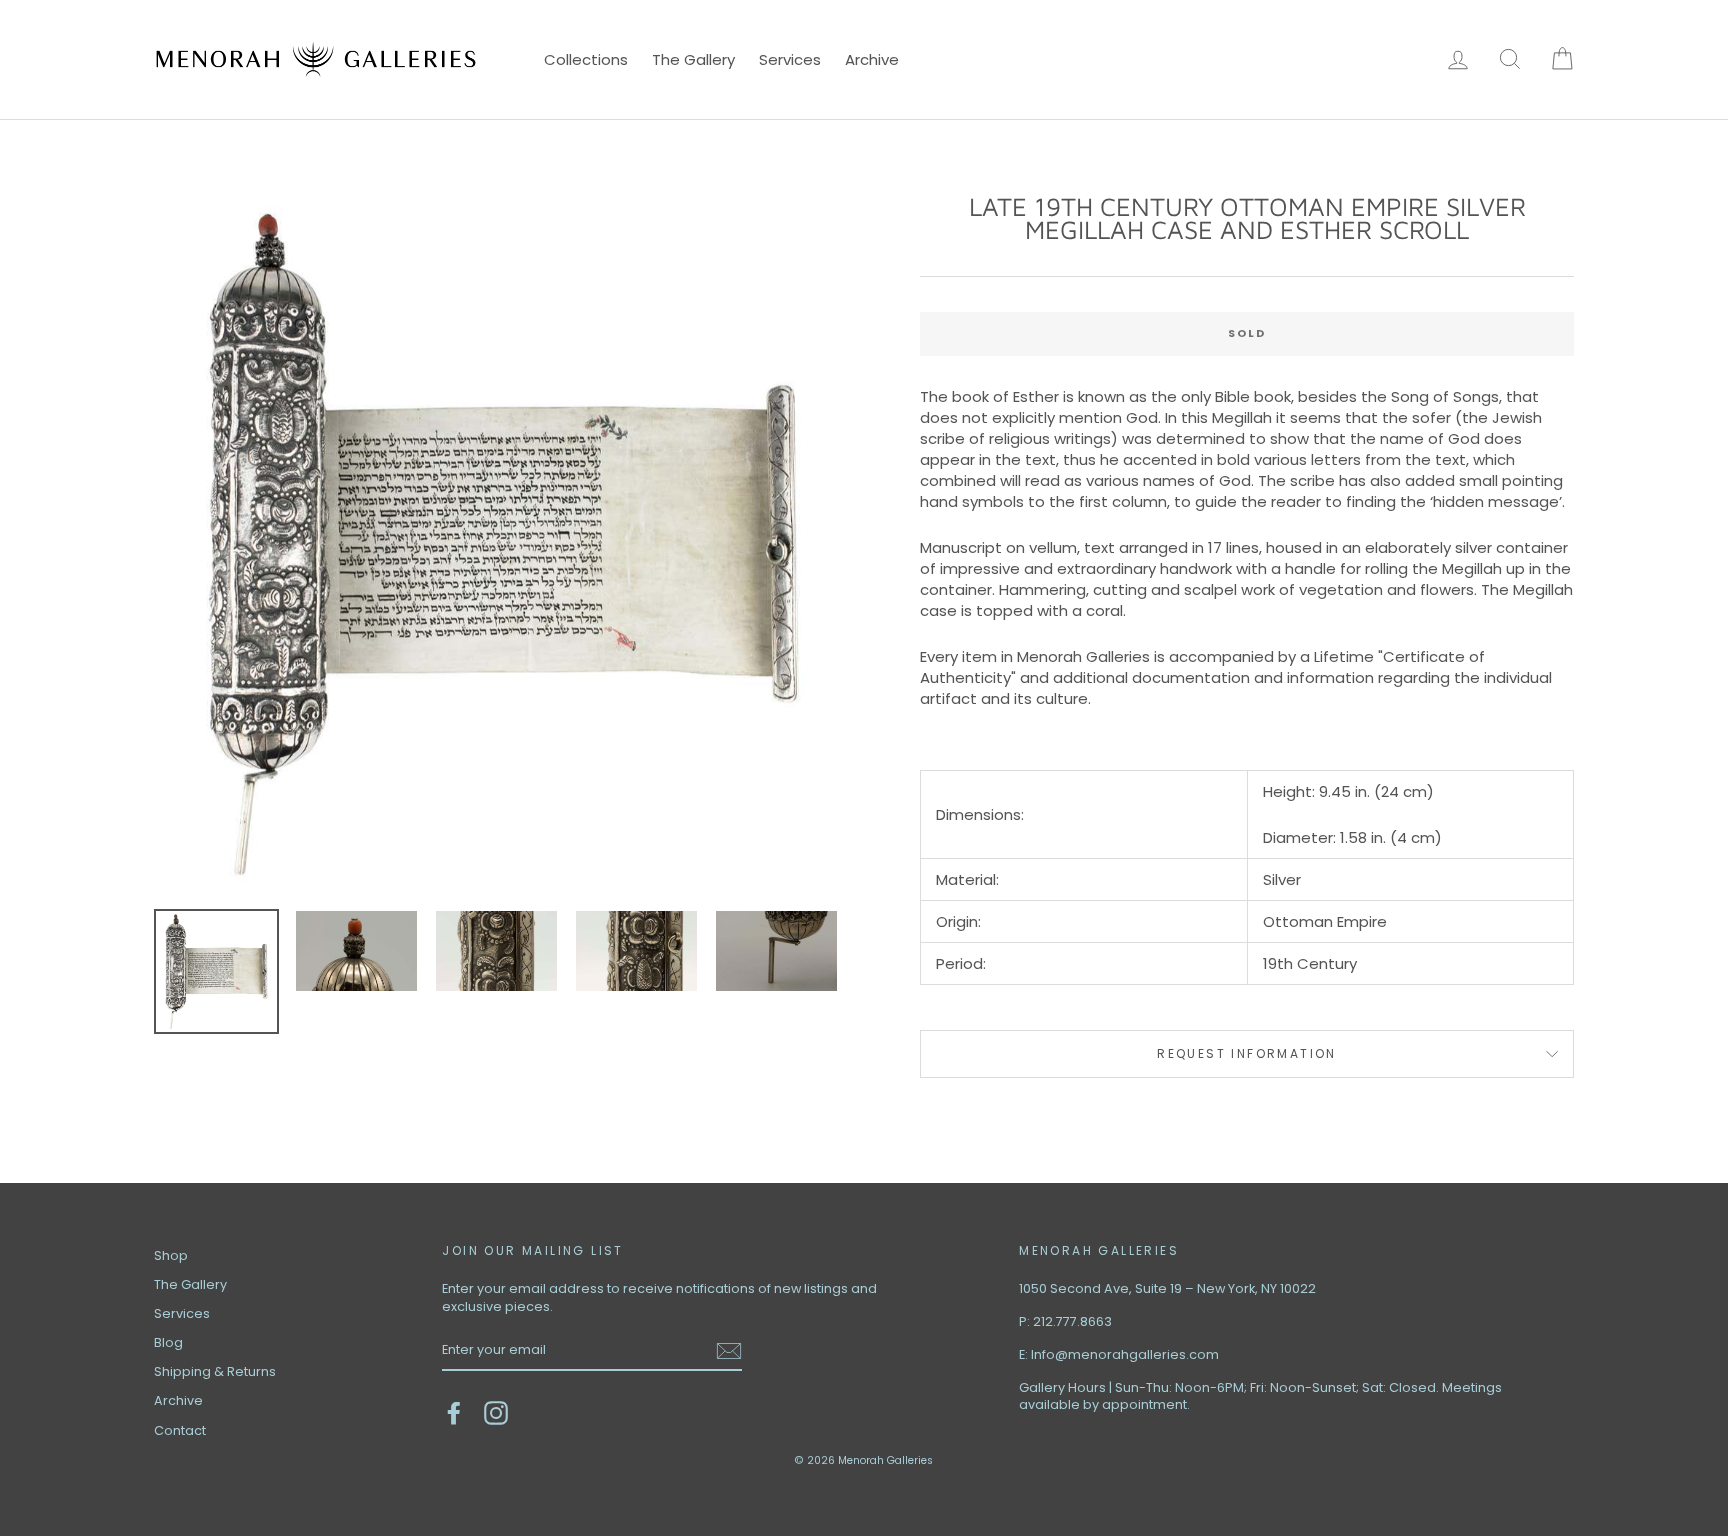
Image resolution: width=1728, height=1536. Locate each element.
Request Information (1247, 1053)
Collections (586, 59)
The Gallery (693, 59)
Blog (168, 1342)
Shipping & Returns (215, 1371)
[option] (503, 544)
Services (790, 59)
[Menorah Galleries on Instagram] (496, 1413)
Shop (171, 1255)
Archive (872, 59)
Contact (180, 1430)
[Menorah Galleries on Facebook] (454, 1413)
